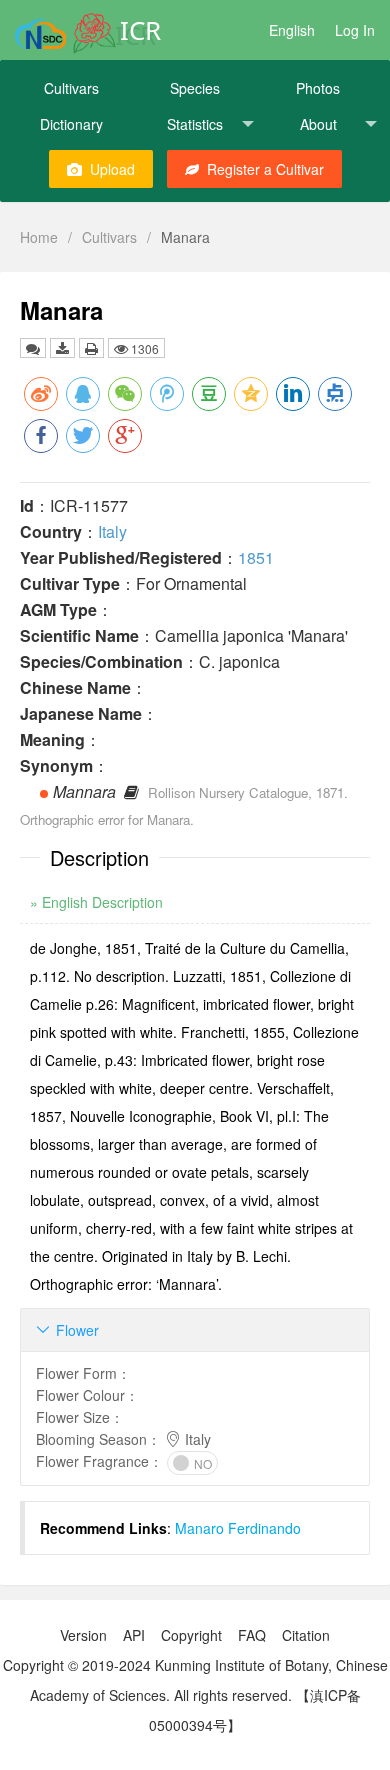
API (134, 1635)
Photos (318, 88)
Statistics (195, 124)
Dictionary (71, 124)
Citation (306, 1635)
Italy (112, 531)
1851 (256, 557)
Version (83, 1635)
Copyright (191, 1635)
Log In (355, 30)
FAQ (252, 1635)
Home (39, 237)
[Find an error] (33, 348)
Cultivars (71, 88)
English (292, 30)
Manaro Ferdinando (238, 1528)
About (318, 124)
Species (195, 88)
